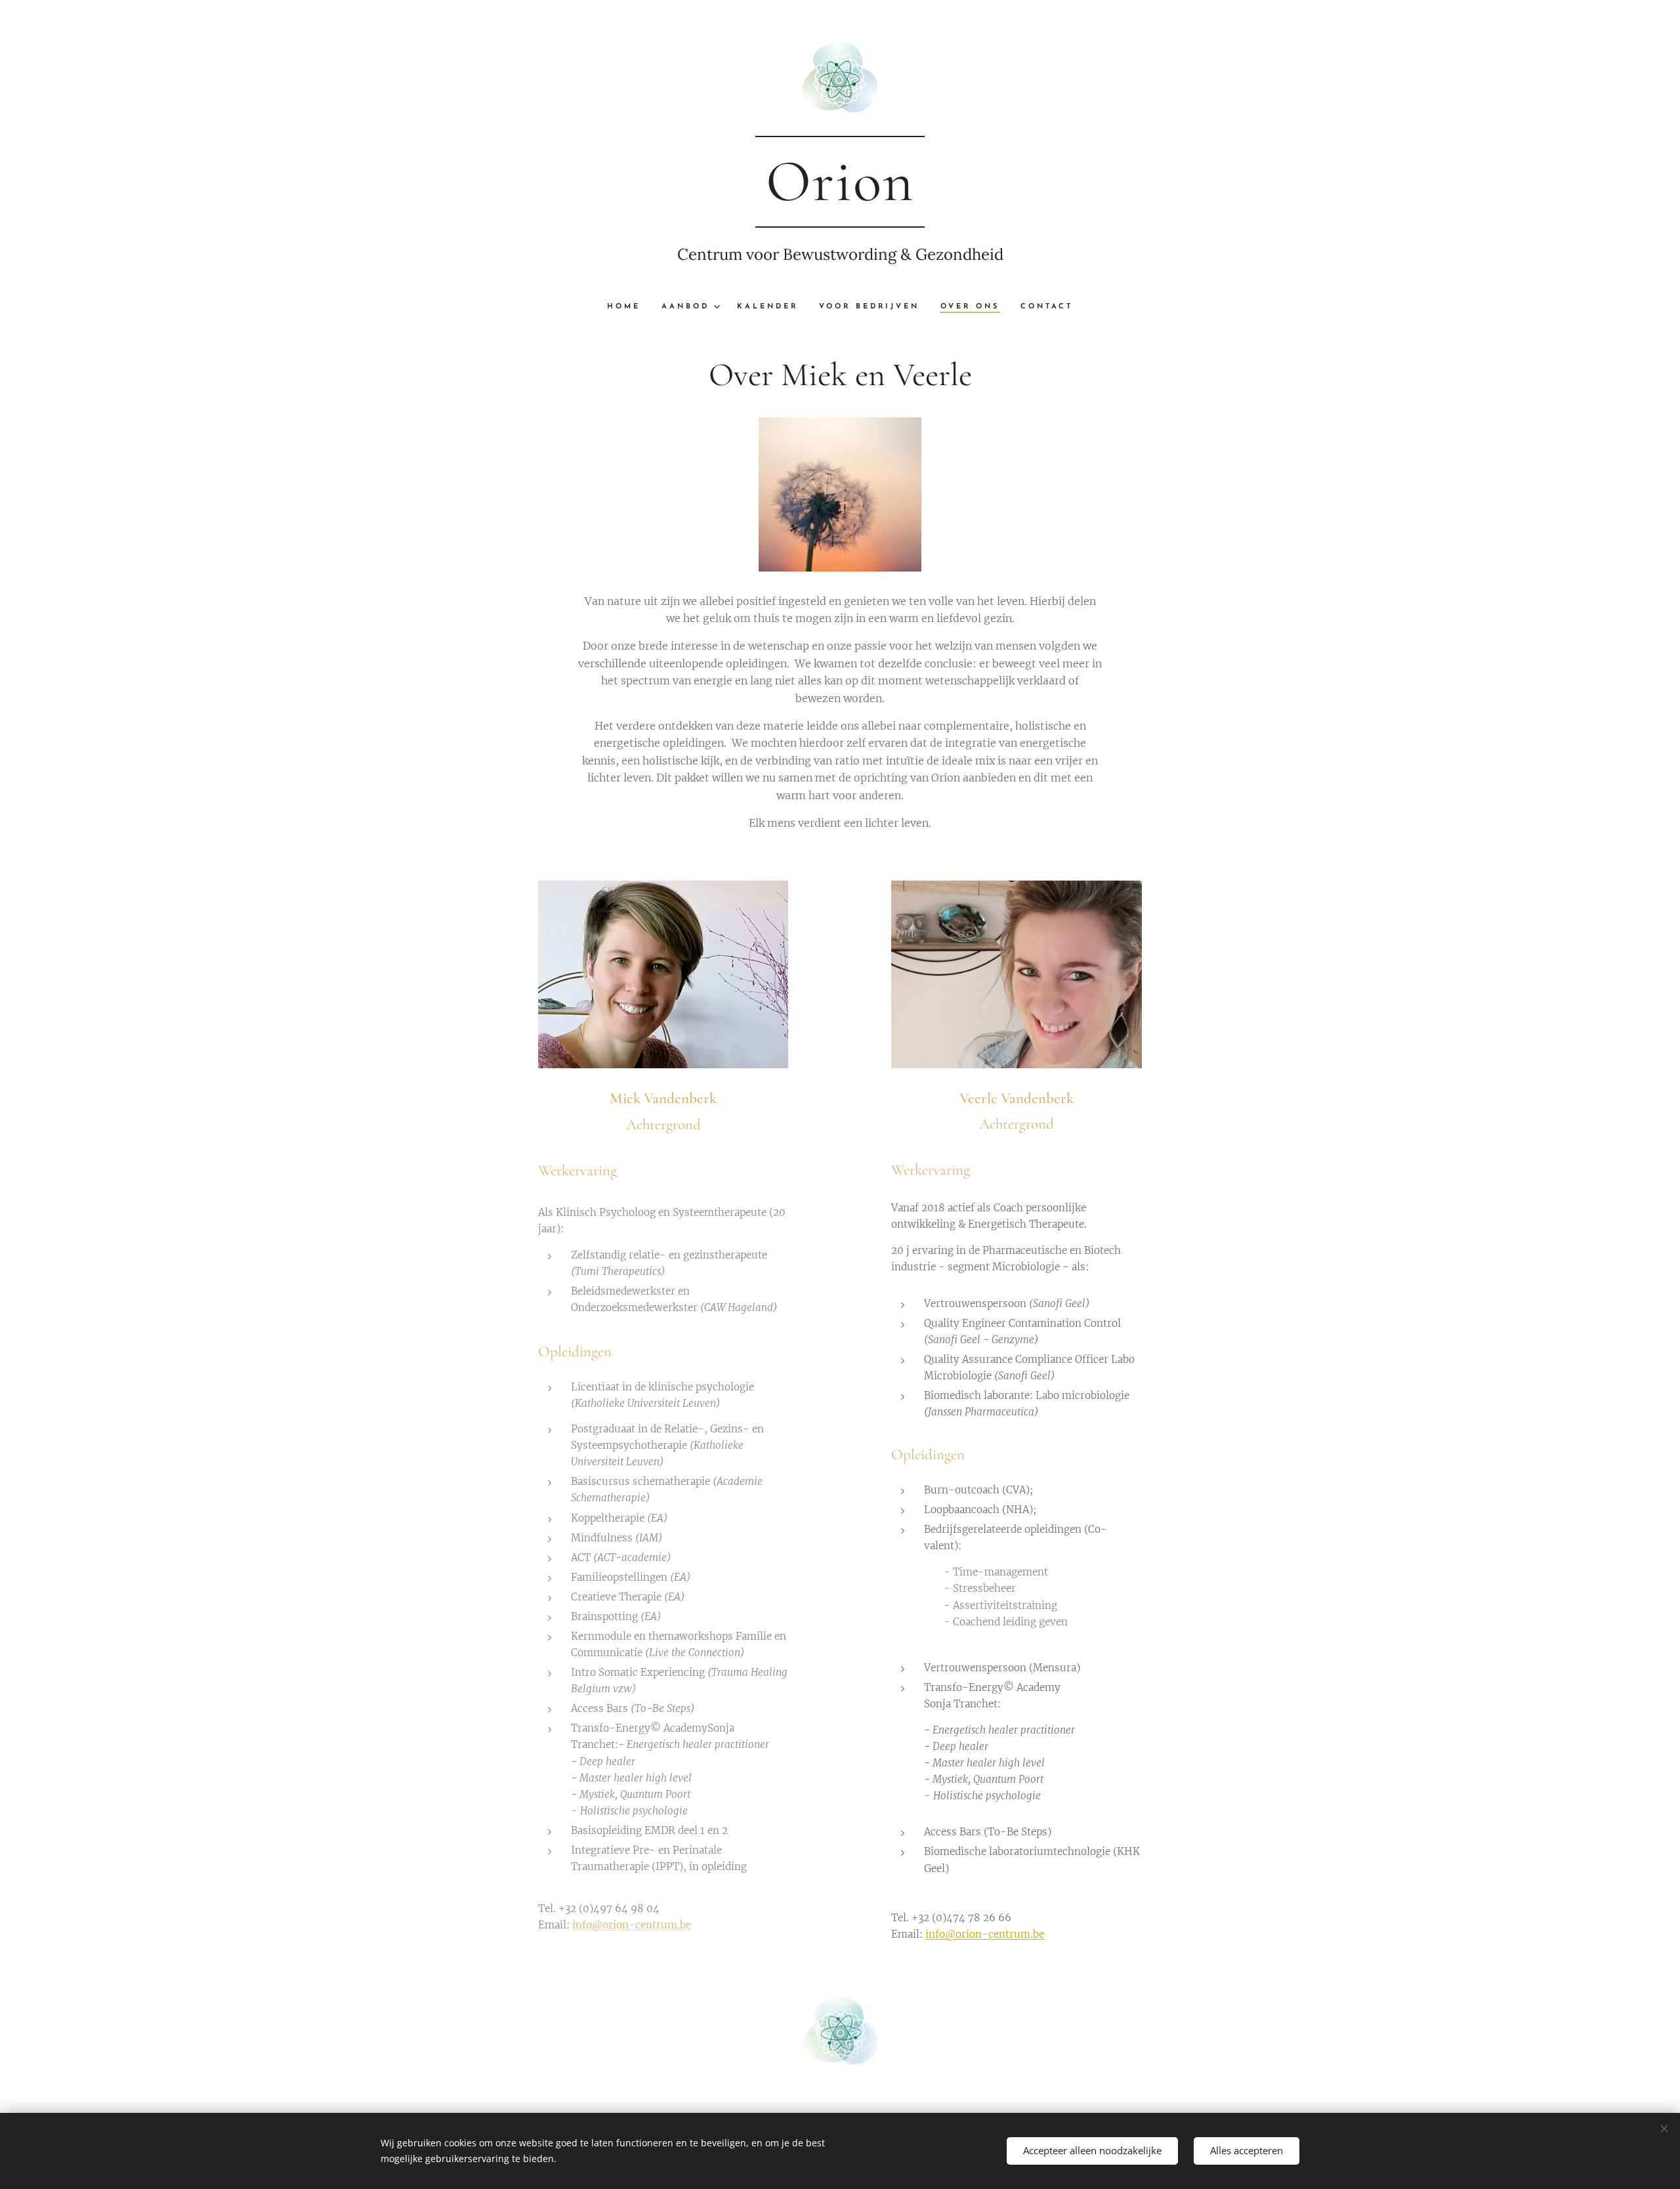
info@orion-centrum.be (632, 1925)
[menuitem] (629, 307)
